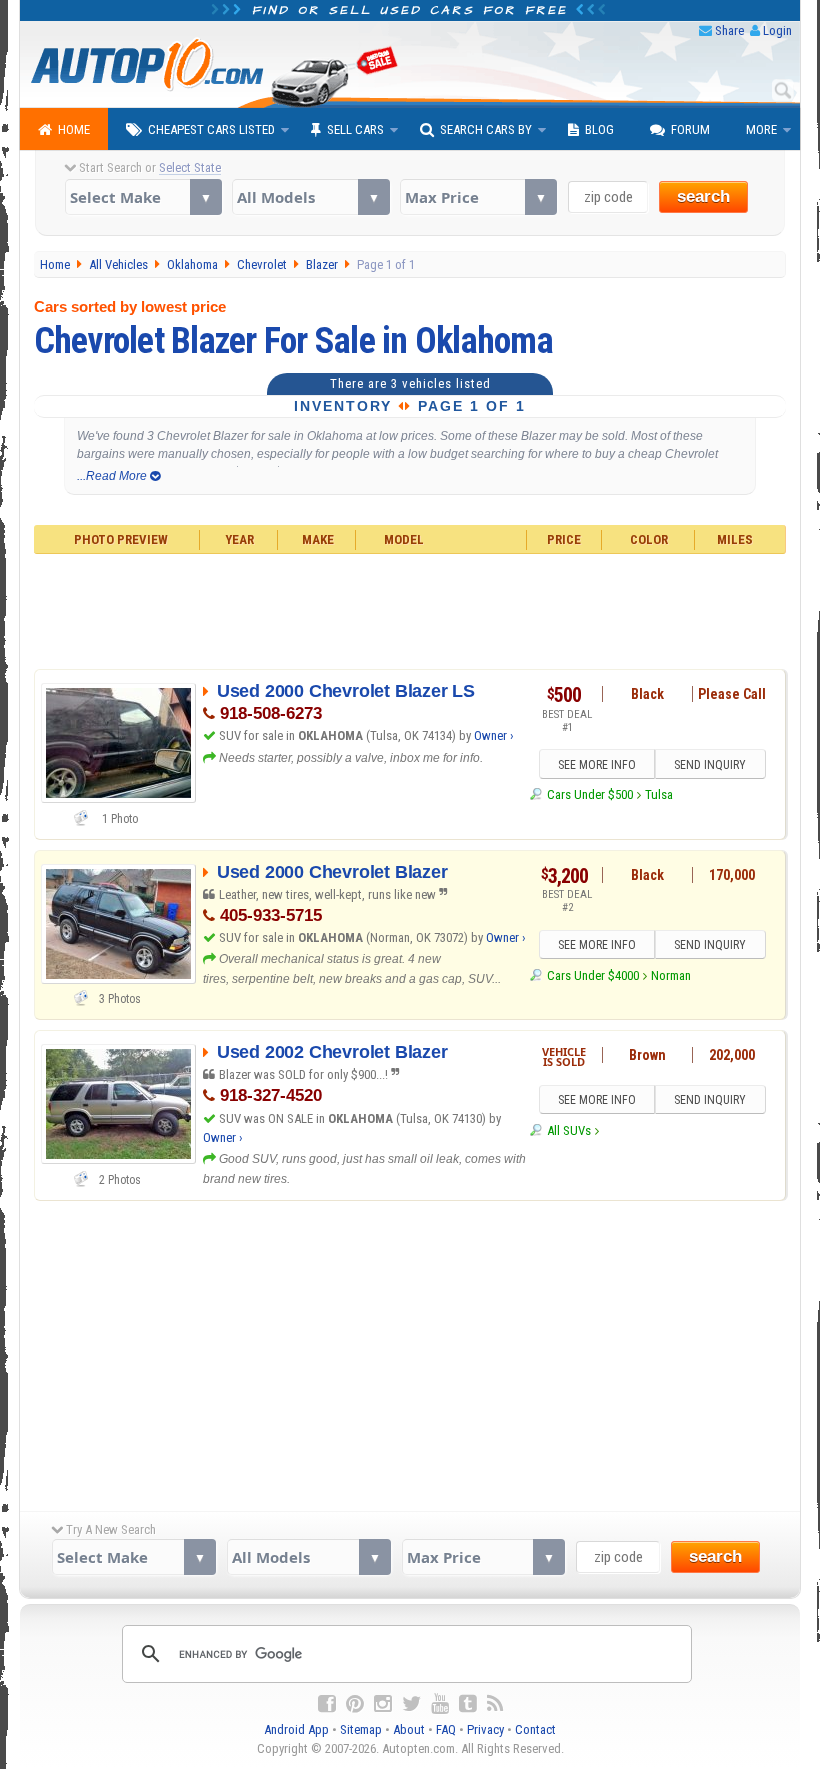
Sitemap (361, 1729)
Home (74, 129)
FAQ (446, 1729)
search (703, 196)
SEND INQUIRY (710, 765)
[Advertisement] (410, 609)
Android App (296, 1729)
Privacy (485, 1729)
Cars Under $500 (589, 794)
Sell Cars (355, 129)
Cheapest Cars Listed (211, 129)
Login (777, 30)
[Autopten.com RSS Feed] (495, 1704)
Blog (599, 129)
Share (729, 30)
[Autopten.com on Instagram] (383, 1704)
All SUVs (568, 1130)
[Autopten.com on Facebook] (327, 1704)
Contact (535, 1729)
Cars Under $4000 (592, 975)
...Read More (113, 476)
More (761, 129)
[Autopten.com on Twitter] (411, 1704)
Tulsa (659, 794)
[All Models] (310, 197)
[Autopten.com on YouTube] (440, 1704)
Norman (671, 975)
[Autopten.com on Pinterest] (355, 1704)
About (409, 1729)
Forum (690, 129)
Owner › (494, 735)
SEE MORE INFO (597, 765)
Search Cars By (486, 129)
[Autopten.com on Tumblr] (468, 1704)
